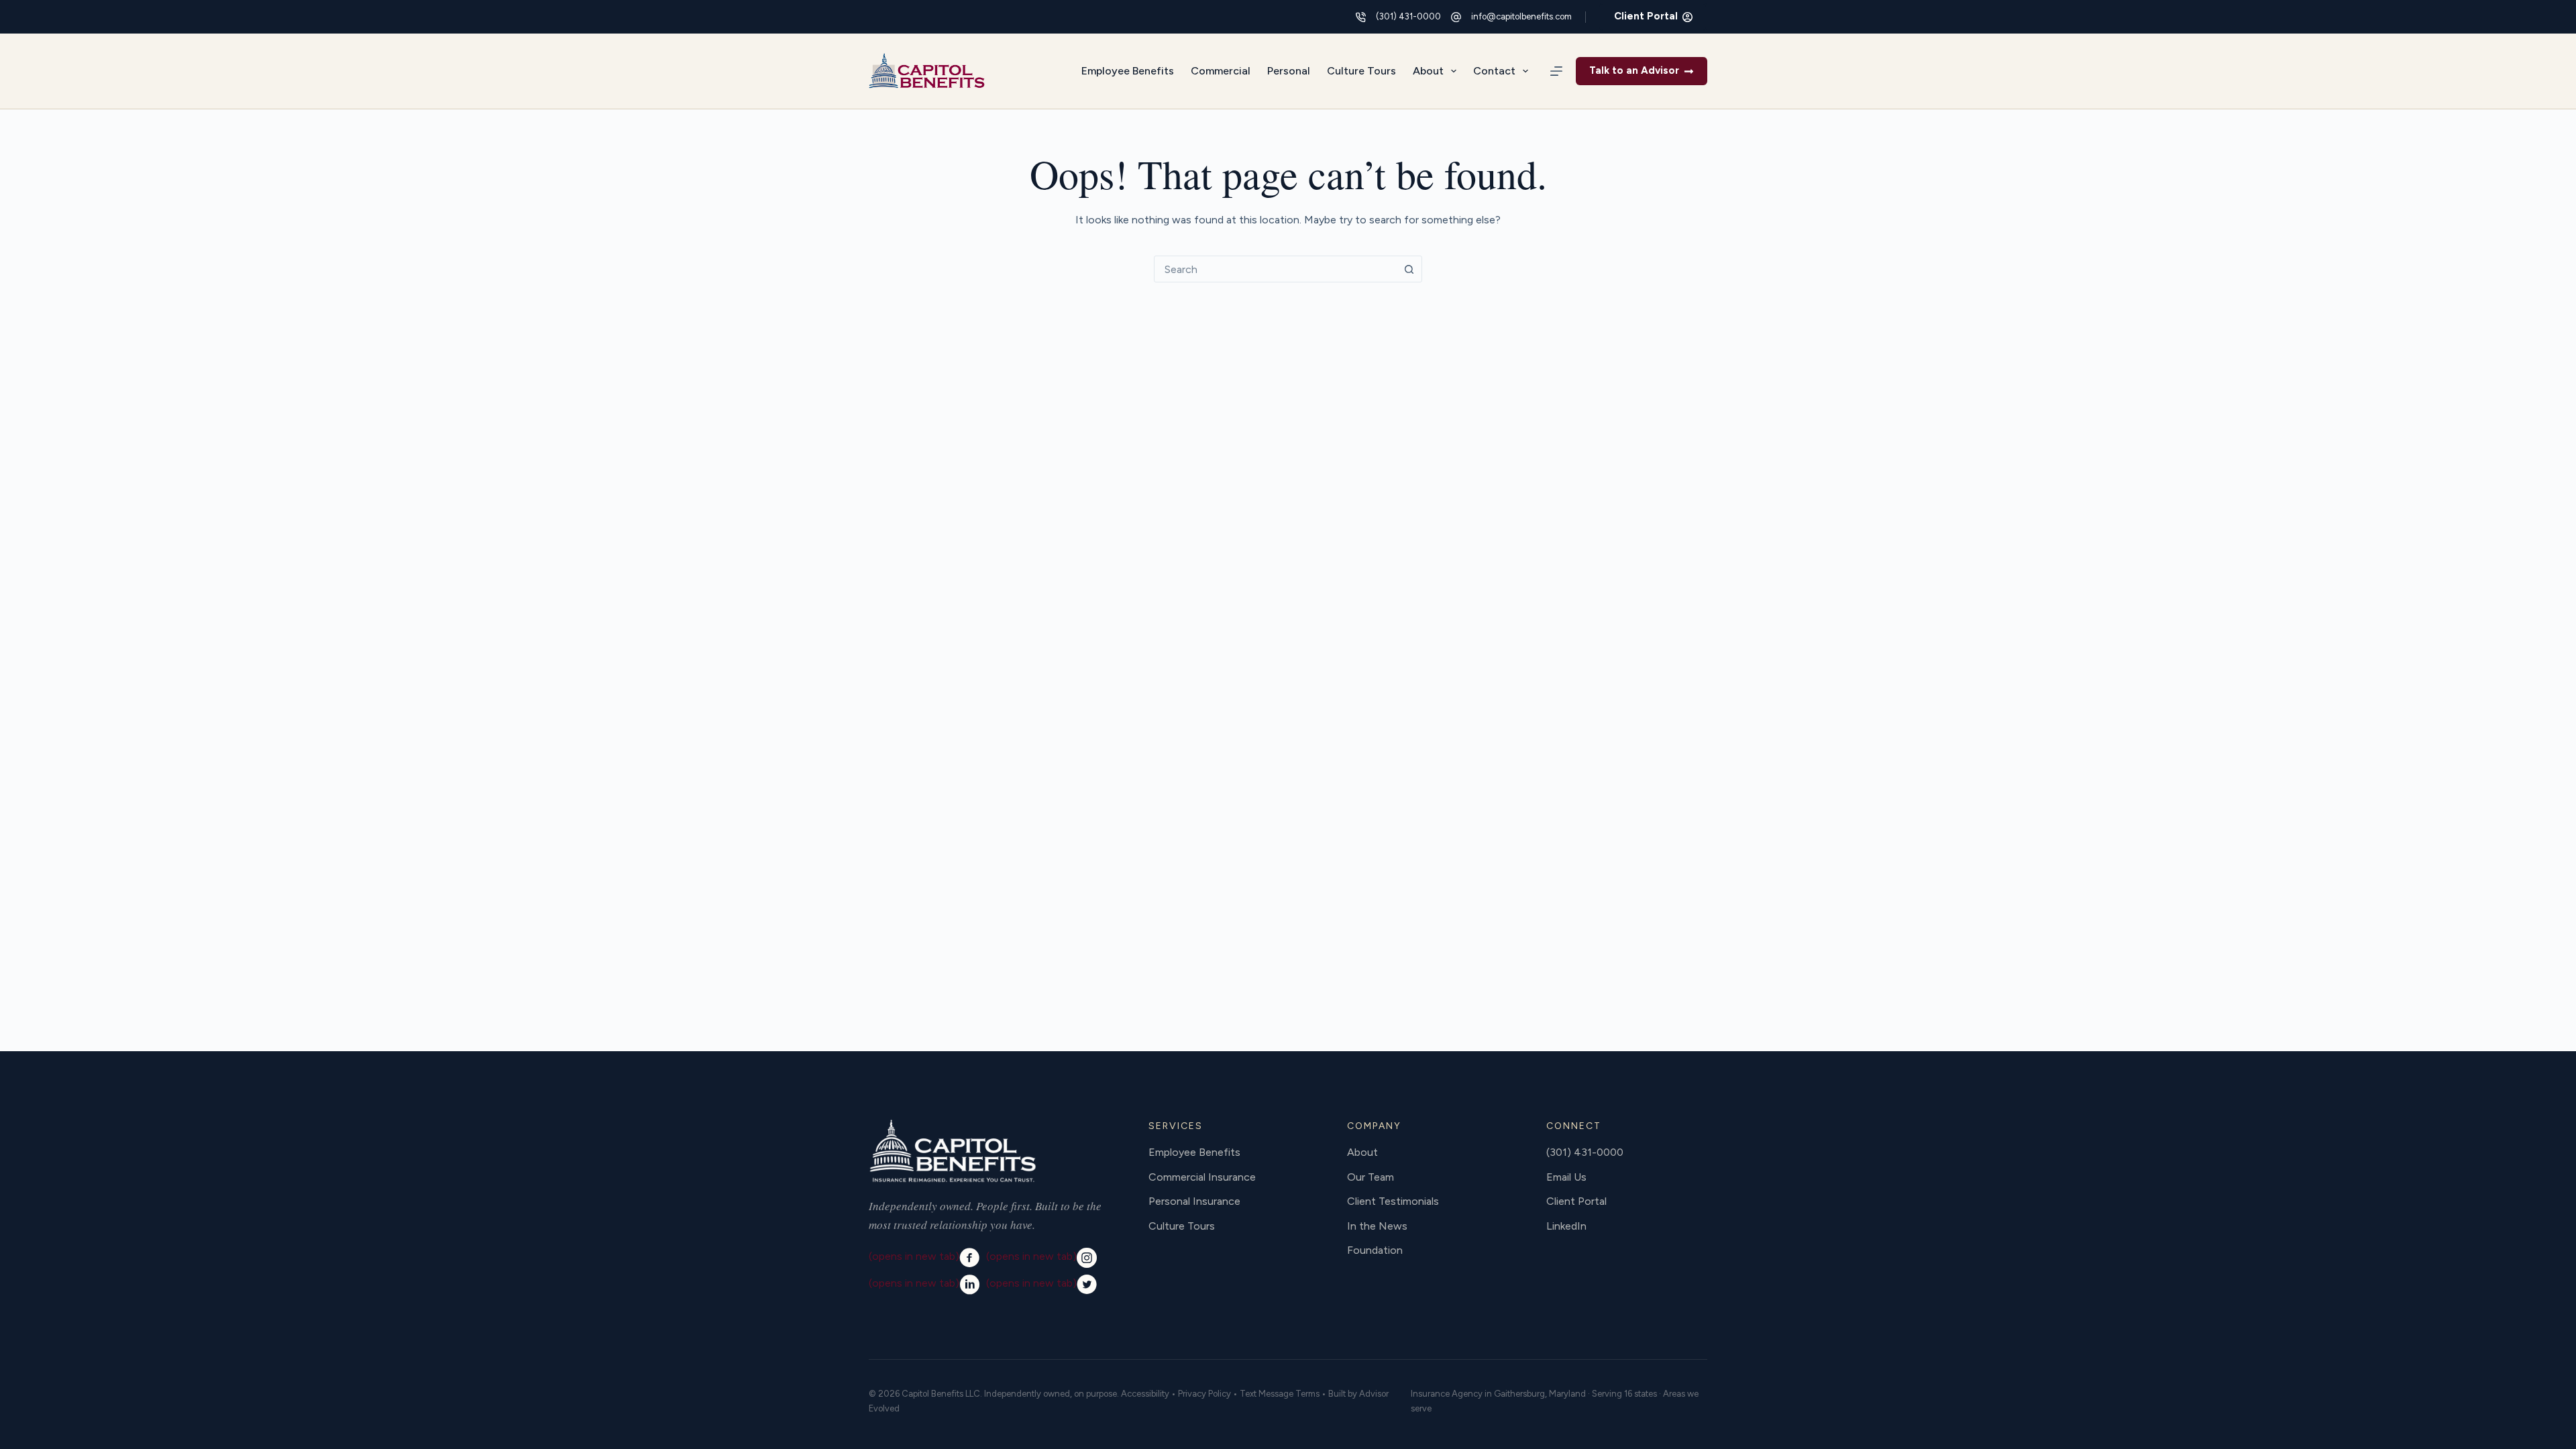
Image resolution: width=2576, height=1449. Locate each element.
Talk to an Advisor (1634, 70)
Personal (1289, 71)
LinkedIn (1566, 1226)
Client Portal (1646, 16)
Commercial (1221, 71)
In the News (1377, 1226)
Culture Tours (1361, 71)
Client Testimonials (1393, 1201)
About (1428, 71)
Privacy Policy (1204, 1394)
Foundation (1375, 1250)
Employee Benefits (1128, 71)
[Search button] (1409, 269)
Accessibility (1145, 1394)
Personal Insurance (1194, 1201)
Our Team (1371, 1177)
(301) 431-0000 (1408, 16)
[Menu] (1556, 71)
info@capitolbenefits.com (1521, 16)
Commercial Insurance (1202, 1177)
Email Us (1566, 1177)
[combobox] (1275, 269)
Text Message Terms (1280, 1394)
